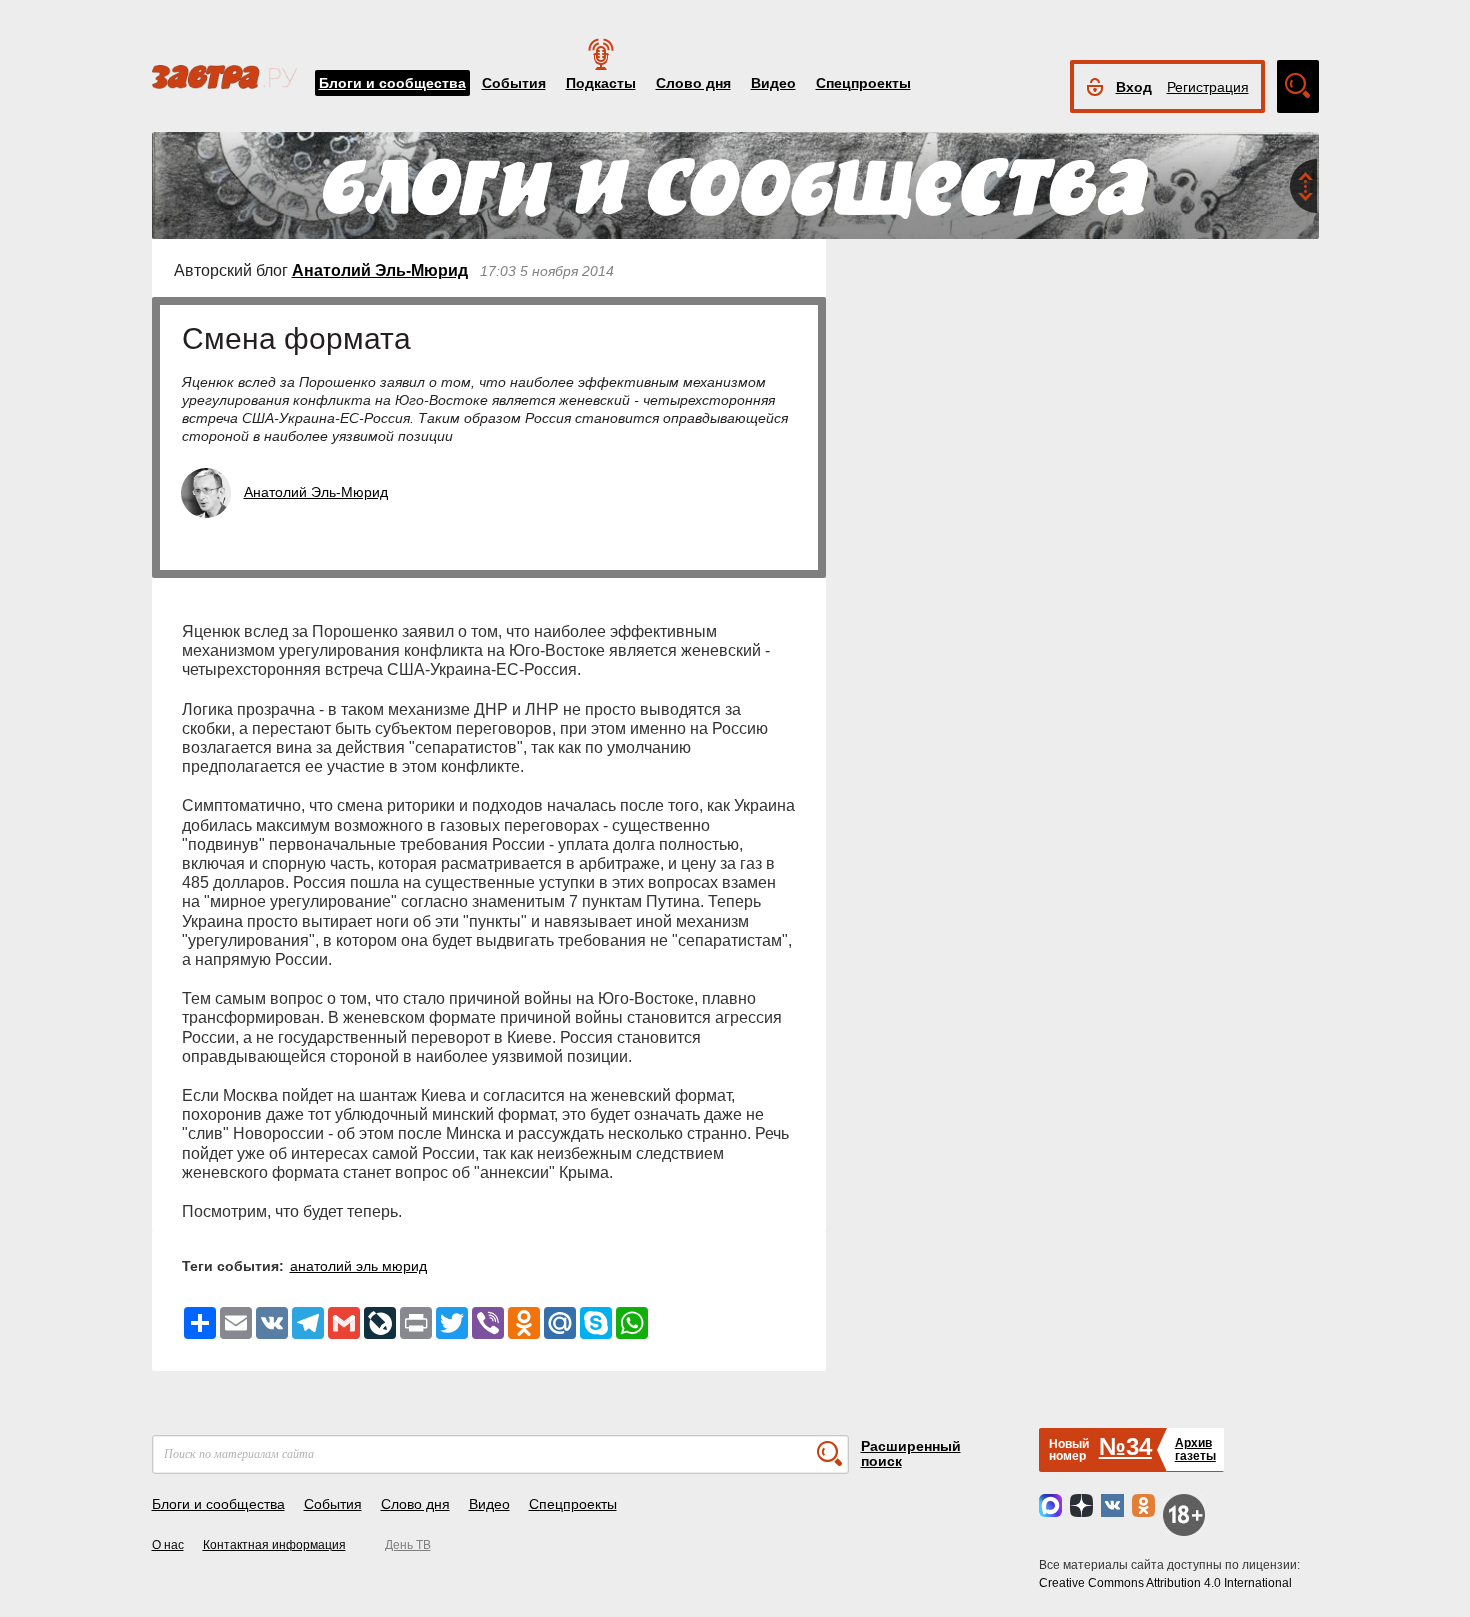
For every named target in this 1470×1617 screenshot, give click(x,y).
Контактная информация (274, 1545)
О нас (168, 1545)
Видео (773, 83)
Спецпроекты (863, 83)
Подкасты (601, 83)
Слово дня (693, 83)
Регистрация (1208, 87)
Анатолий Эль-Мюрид (380, 270)
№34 (1125, 1446)
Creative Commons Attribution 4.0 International (1165, 1583)
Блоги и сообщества (392, 83)
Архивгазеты (1195, 1449)
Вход (1134, 87)
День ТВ (408, 1545)
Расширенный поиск (911, 1453)
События (514, 83)
